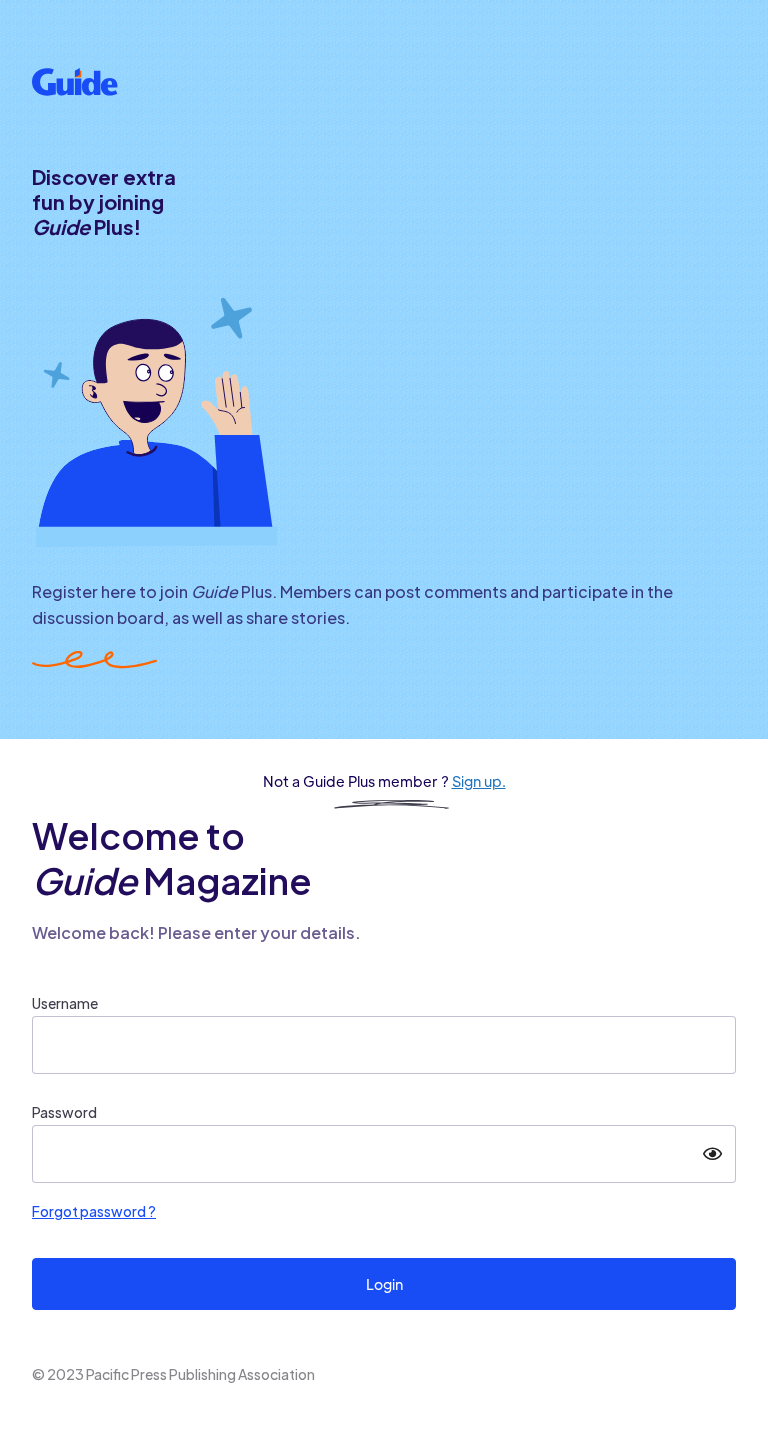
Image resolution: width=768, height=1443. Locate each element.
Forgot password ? (94, 1211)
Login (384, 1284)
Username (65, 1003)
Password (64, 1112)
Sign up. (479, 781)
